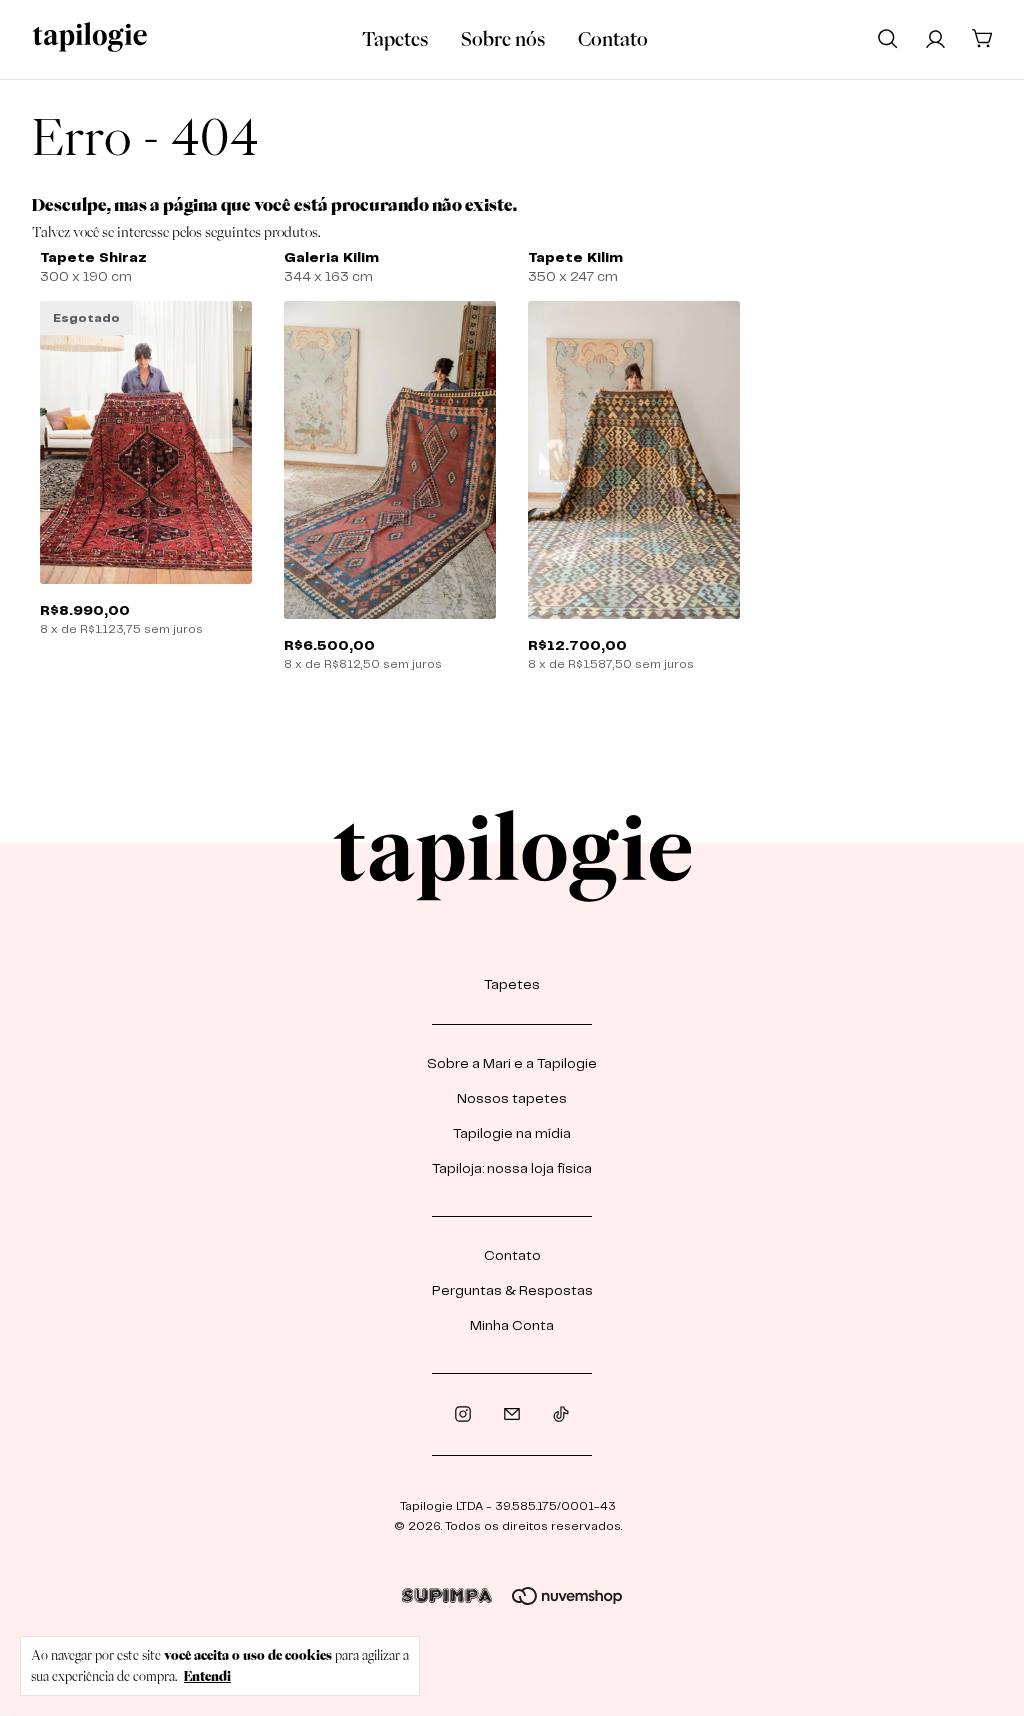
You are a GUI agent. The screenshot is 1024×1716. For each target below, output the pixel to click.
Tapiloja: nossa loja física (512, 1169)
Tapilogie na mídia (512, 1134)
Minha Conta (512, 1326)
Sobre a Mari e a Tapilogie (512, 1064)
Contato (613, 39)
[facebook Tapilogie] (512, 1414)
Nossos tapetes (512, 1099)
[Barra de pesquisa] (888, 38)
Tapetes (395, 39)
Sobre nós (503, 39)
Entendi (207, 1676)
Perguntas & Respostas (512, 1291)
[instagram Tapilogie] (463, 1414)
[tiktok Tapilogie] (561, 1414)
